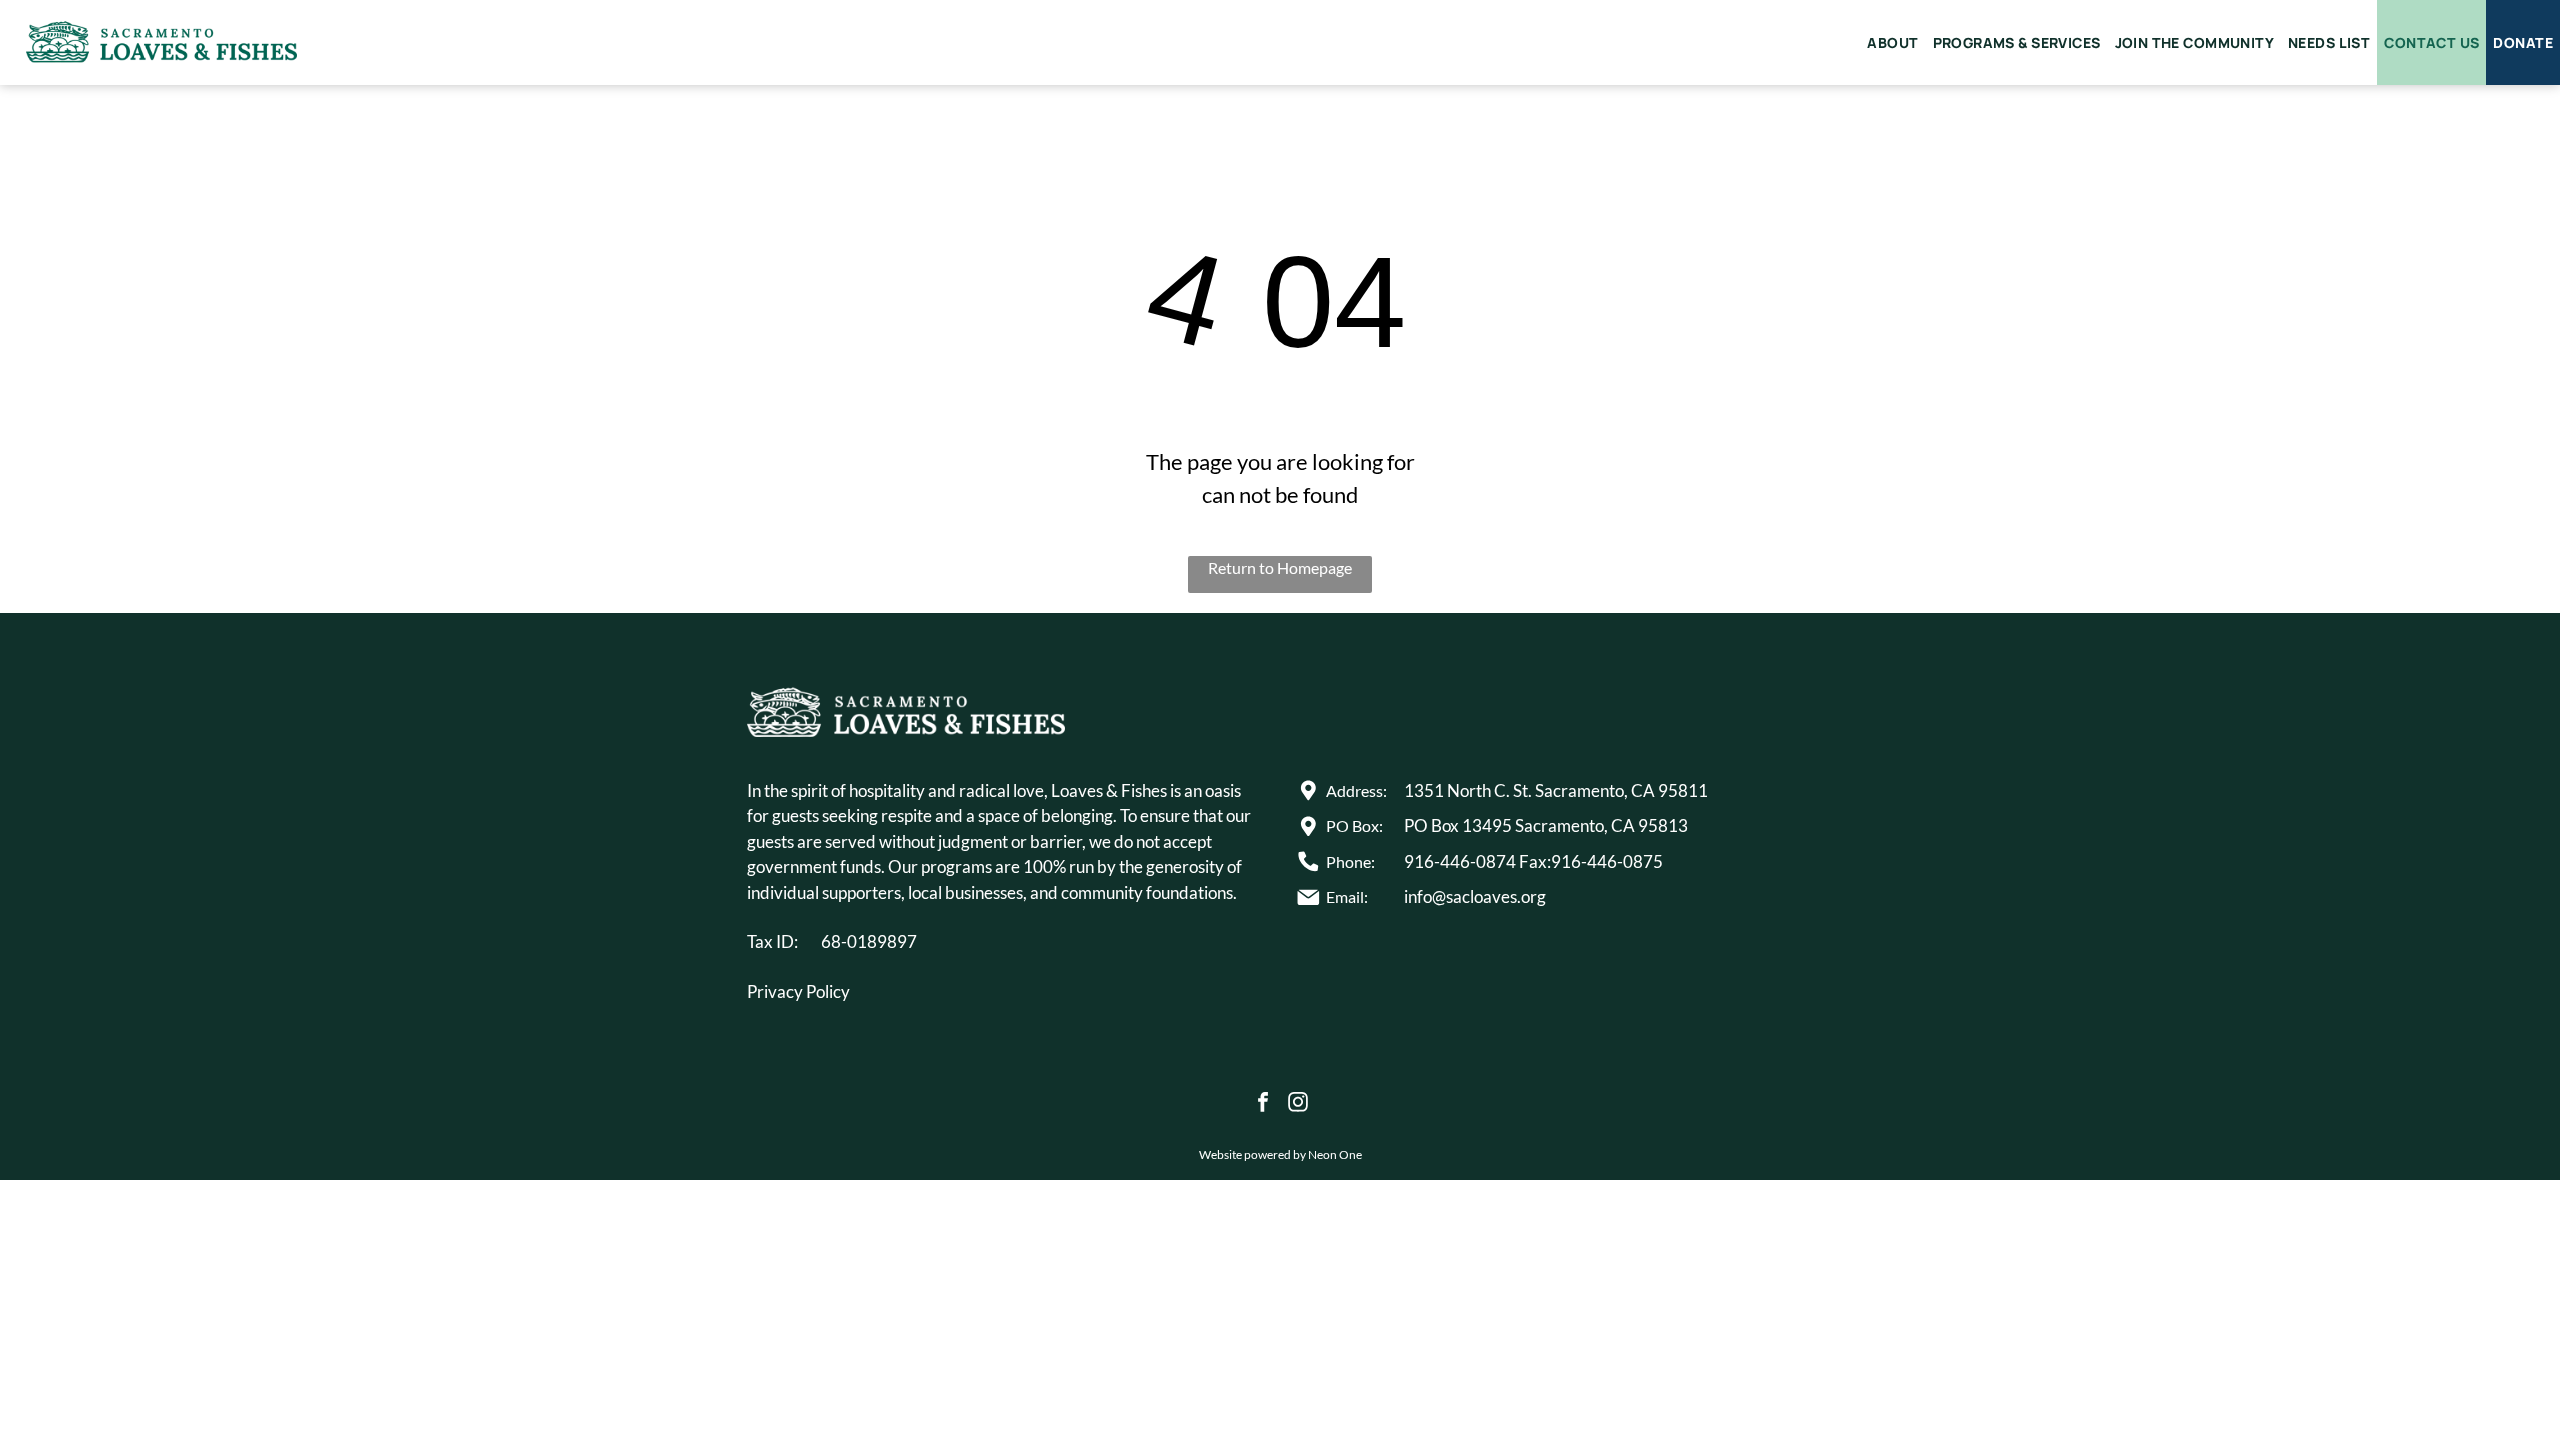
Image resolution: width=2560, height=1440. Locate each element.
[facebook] (1263, 1104)
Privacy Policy (798, 991)
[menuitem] (1892, 42)
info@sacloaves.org (1475, 896)
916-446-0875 (1607, 861)
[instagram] (1298, 1104)
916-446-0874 (1460, 861)
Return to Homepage (1280, 567)
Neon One (1335, 1154)
